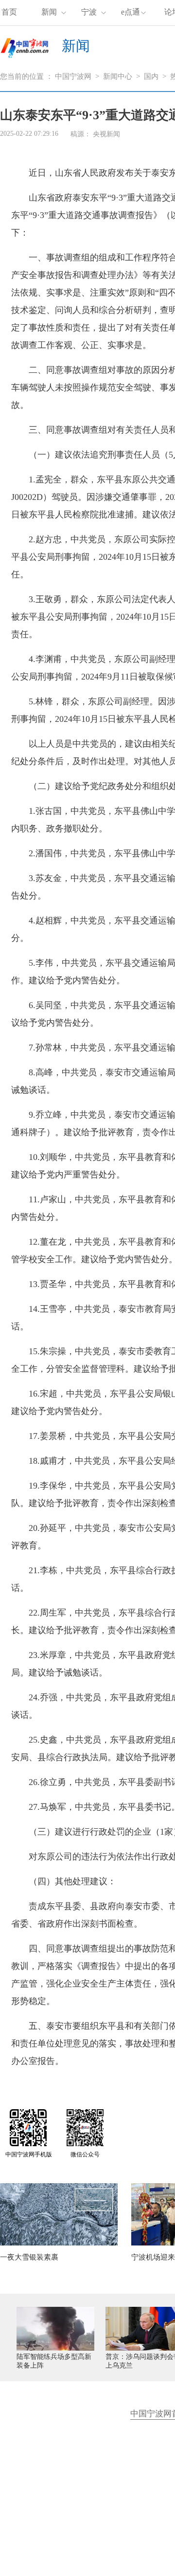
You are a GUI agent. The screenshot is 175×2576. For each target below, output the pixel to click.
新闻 (49, 12)
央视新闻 (106, 134)
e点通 (131, 12)
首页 (9, 12)
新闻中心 (118, 76)
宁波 (89, 12)
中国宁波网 (73, 76)
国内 (151, 76)
